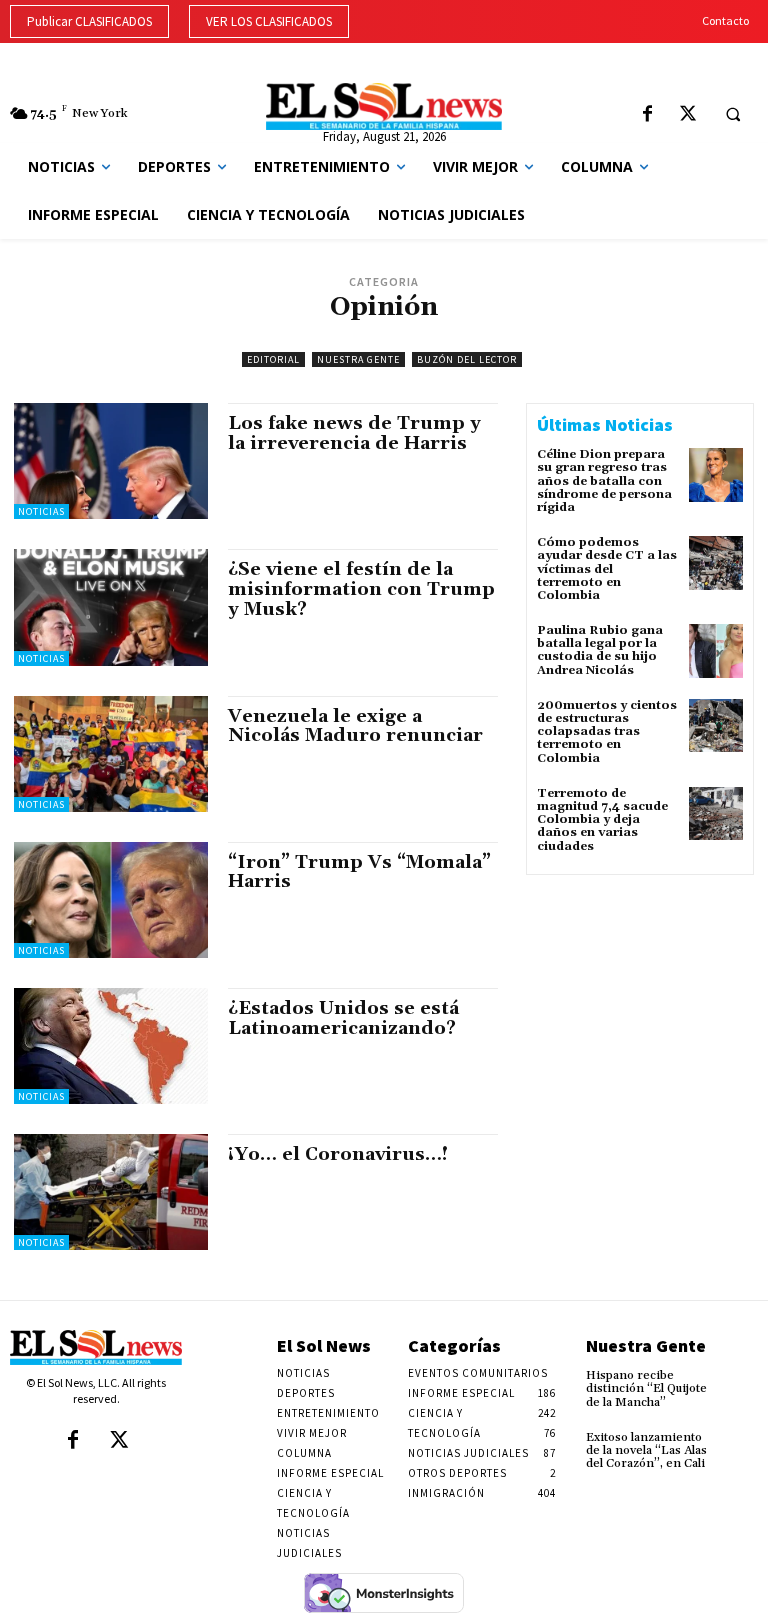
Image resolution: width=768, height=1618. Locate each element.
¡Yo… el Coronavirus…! (340, 1154)
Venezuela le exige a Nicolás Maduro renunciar (355, 726)
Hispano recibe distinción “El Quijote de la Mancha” (646, 1388)
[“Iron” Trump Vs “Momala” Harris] (111, 900)
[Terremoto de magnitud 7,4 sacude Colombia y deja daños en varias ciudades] (716, 814)
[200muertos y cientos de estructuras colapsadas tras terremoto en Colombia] (716, 726)
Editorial (273, 359)
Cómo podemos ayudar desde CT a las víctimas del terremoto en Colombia (607, 569)
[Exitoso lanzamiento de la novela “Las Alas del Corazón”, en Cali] (741, 1444)
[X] (688, 115)
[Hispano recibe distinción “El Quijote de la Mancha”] (741, 1382)
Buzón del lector (467, 359)
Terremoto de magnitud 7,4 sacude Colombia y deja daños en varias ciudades (602, 820)
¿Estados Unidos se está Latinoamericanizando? (343, 1018)
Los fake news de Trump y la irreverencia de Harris (354, 433)
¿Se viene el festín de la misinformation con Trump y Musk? (361, 589)
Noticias (41, 511)
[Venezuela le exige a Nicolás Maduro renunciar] (111, 754)
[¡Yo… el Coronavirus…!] (111, 1192)
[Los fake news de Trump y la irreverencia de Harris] (111, 461)
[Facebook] (647, 115)
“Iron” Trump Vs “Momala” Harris (359, 872)
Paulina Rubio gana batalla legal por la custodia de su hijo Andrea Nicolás (600, 650)
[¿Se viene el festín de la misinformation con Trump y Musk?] (111, 607)
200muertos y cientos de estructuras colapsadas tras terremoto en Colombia (607, 732)
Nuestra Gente (358, 359)
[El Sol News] (384, 106)
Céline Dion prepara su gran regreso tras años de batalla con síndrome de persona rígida (604, 481)
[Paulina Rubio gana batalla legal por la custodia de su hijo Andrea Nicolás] (716, 651)
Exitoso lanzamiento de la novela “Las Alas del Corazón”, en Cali (646, 1450)
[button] (733, 114)
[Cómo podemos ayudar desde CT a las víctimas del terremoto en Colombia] (716, 563)
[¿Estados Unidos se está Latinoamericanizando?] (111, 1046)
